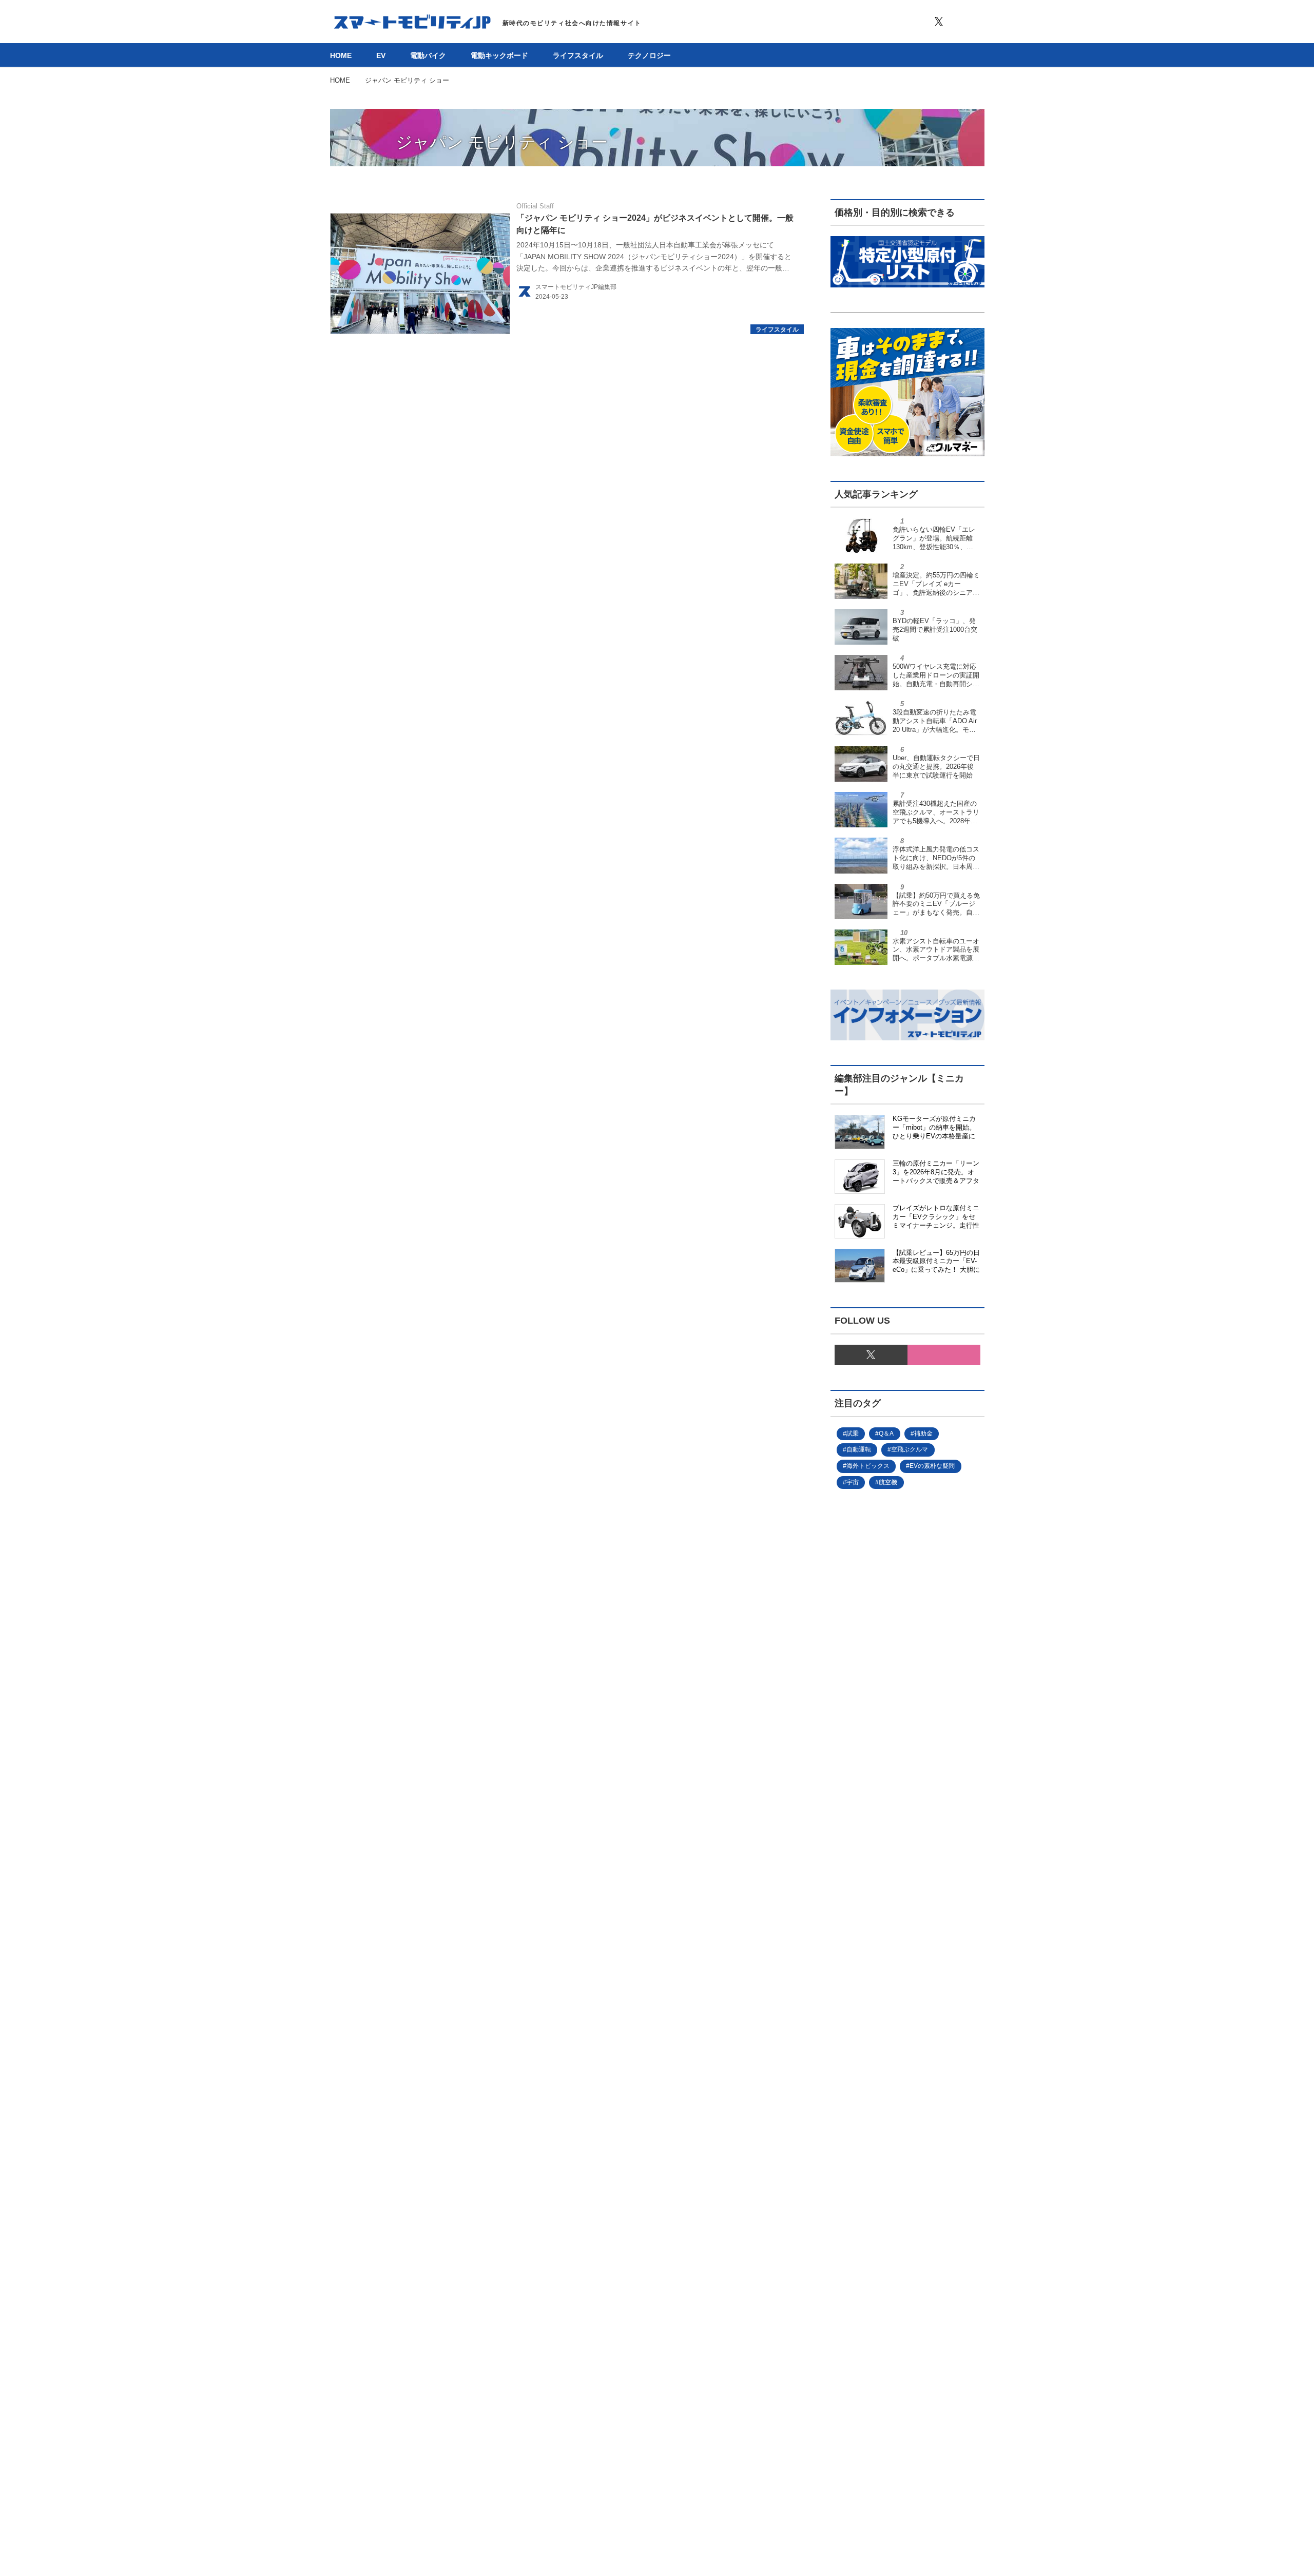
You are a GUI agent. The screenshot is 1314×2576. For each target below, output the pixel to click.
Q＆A (886, 1434)
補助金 (923, 1434)
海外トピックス (868, 1466)
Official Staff (535, 206)
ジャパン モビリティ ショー (502, 142)
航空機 (888, 1482)
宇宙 (853, 1482)
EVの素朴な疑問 (932, 1466)
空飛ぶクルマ (910, 1449)
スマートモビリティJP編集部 (576, 287)
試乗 (853, 1434)
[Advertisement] (891, 1843)
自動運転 (859, 1449)
